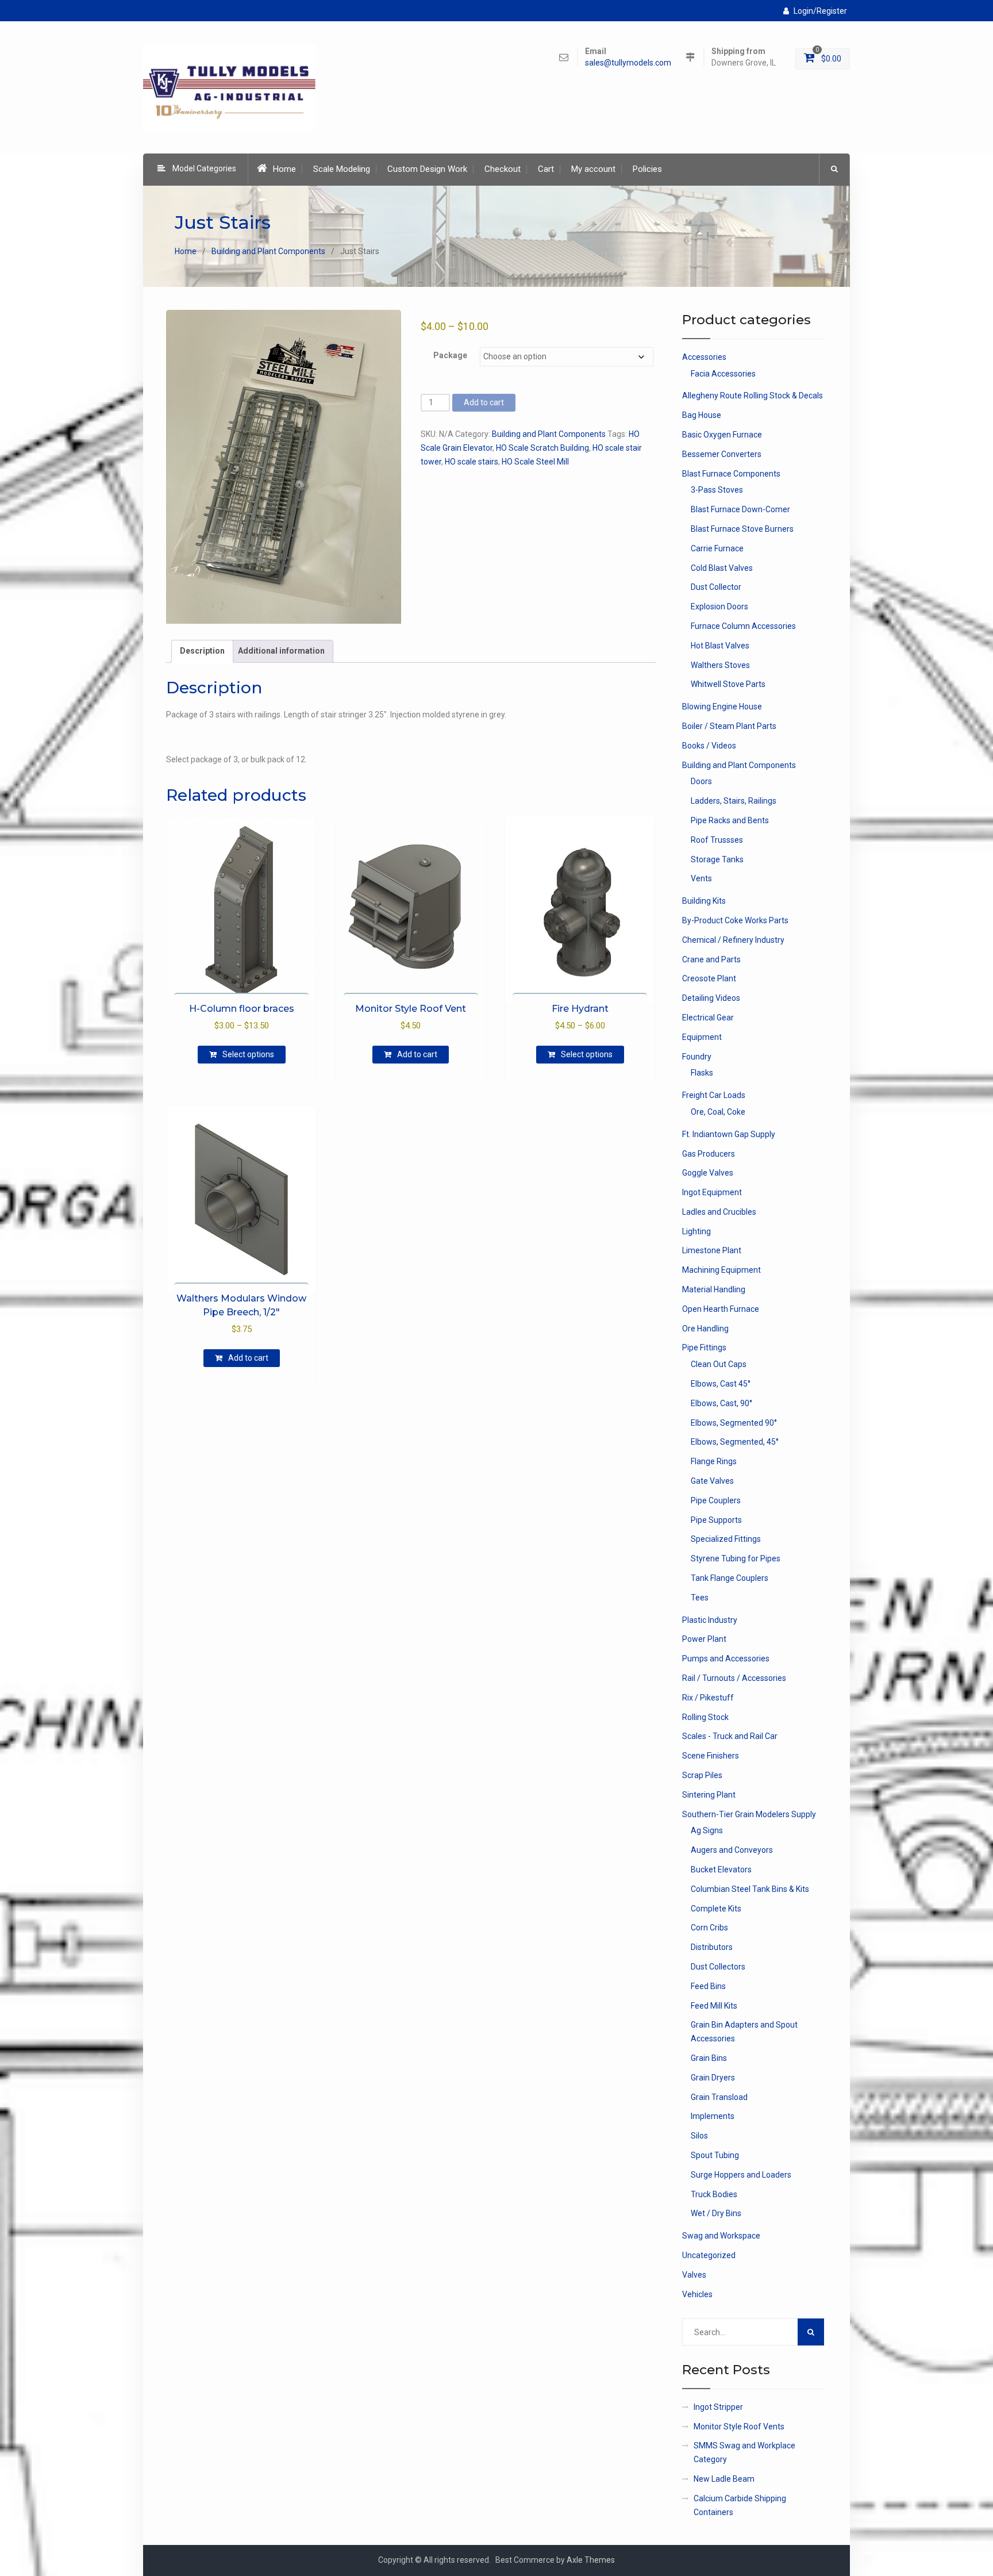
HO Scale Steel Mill (535, 462)
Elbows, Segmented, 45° (735, 1442)
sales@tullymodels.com (628, 63)
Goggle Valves (708, 1173)
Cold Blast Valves (722, 568)
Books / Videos (709, 746)
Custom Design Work (427, 169)
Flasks (702, 1073)
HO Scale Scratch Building (542, 448)
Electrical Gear (708, 1018)
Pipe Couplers (716, 1500)
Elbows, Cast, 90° (721, 1403)
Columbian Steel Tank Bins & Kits (750, 1889)
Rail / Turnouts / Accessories (734, 1678)
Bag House (702, 415)
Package (450, 355)
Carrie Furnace (717, 548)
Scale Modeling (342, 169)
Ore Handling (705, 1329)
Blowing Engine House (722, 707)
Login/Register (820, 11)
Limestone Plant (712, 1250)
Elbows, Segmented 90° (734, 1423)
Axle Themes (591, 2560)
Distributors (712, 1947)
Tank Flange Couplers (730, 1578)
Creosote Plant (709, 978)
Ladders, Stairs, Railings (734, 801)
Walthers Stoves (720, 665)
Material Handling (714, 1289)
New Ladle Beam (724, 2479)
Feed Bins (708, 1986)
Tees (700, 1598)
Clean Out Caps (719, 1364)
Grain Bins (709, 2058)
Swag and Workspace (721, 2236)
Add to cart (484, 402)
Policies (647, 169)
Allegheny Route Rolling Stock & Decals (753, 396)
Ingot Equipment (712, 1192)
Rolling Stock (705, 1717)
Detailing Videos (711, 998)
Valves (694, 2275)
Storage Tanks (717, 859)
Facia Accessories (723, 374)
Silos (699, 2136)
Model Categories (204, 168)
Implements (713, 2116)
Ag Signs (707, 1830)
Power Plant (704, 1639)
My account (593, 169)
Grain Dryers (713, 2078)
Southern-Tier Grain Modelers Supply (749, 1814)
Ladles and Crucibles (719, 1212)
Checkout (503, 169)
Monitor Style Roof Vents (739, 2427)
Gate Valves (712, 1481)
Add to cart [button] (417, 1054)
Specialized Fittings (726, 1539)
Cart (546, 169)
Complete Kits (716, 1909)
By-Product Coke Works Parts (735, 920)
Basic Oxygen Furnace (722, 435)
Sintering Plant (709, 1795)
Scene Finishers (711, 1756)
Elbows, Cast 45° (721, 1384)
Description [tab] (202, 651)
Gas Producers (709, 1154)
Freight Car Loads (714, 1095)
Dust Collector (716, 587)
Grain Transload (719, 2097)
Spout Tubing (715, 2155)
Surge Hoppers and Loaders (741, 2175)
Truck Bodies (714, 2194)
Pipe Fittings (704, 1347)
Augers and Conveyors (732, 1850)
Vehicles (697, 2294)
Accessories (704, 357)
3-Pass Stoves (717, 490)
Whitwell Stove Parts (728, 684)
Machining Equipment (721, 1270)
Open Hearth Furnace (721, 1309)
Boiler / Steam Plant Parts (729, 726)
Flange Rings (714, 1461)
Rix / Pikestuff (708, 1698)
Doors (701, 781)
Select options (248, 1054)
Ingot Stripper (718, 2407)
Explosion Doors (719, 606)
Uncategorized (709, 2255)
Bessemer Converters (722, 454)
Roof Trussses (717, 840)
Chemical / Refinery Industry (733, 940)
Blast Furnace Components (731, 474)
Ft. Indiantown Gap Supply (729, 1134)
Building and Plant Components (268, 251)
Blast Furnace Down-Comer (740, 509)
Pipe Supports (716, 1520)
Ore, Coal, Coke (718, 1112)
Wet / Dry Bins (716, 2213)
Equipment (702, 1037)
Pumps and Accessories (726, 1659)
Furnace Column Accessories (743, 626)
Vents (701, 878)
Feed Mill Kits (714, 2006)
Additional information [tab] (281, 651)
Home (284, 169)
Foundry (697, 1057)
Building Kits (704, 901)
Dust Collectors (718, 1967)
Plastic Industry (710, 1620)
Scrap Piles (702, 1775)
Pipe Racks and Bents (730, 820)
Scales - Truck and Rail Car (730, 1736)
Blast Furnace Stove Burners (742, 529)
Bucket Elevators (721, 1869)
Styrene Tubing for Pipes (736, 1558)
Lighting (696, 1231)
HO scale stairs (472, 462)
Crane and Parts (711, 959)
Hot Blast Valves (720, 646)
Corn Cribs (709, 1928)
